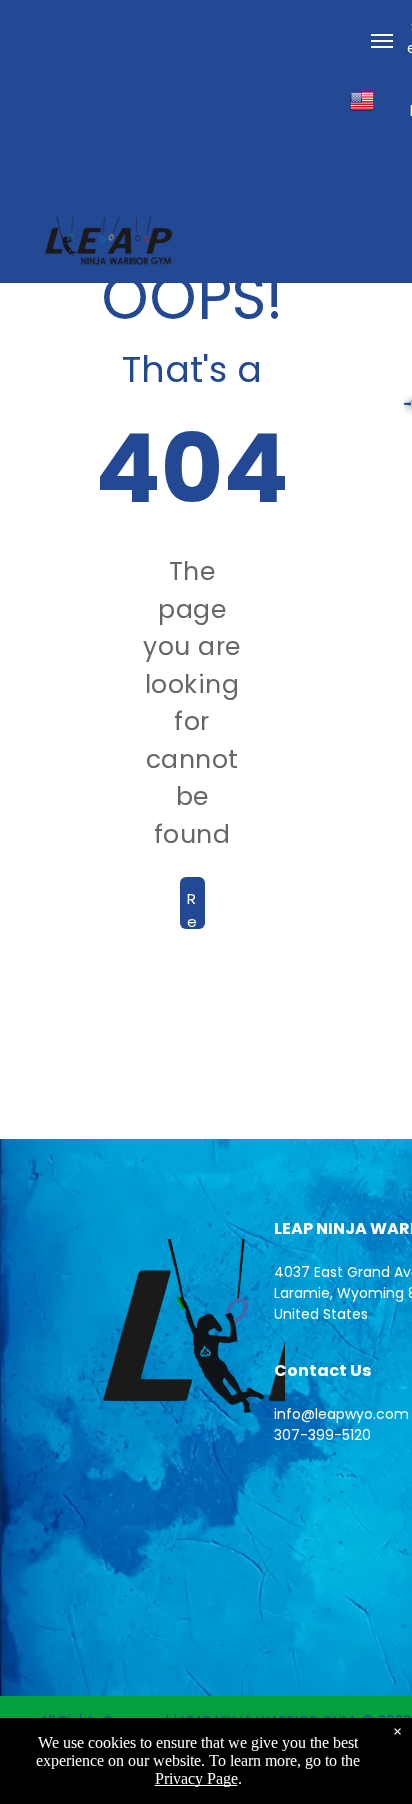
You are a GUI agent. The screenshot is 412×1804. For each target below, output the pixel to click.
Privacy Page (196, 1778)
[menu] (382, 41)
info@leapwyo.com (341, 1414)
